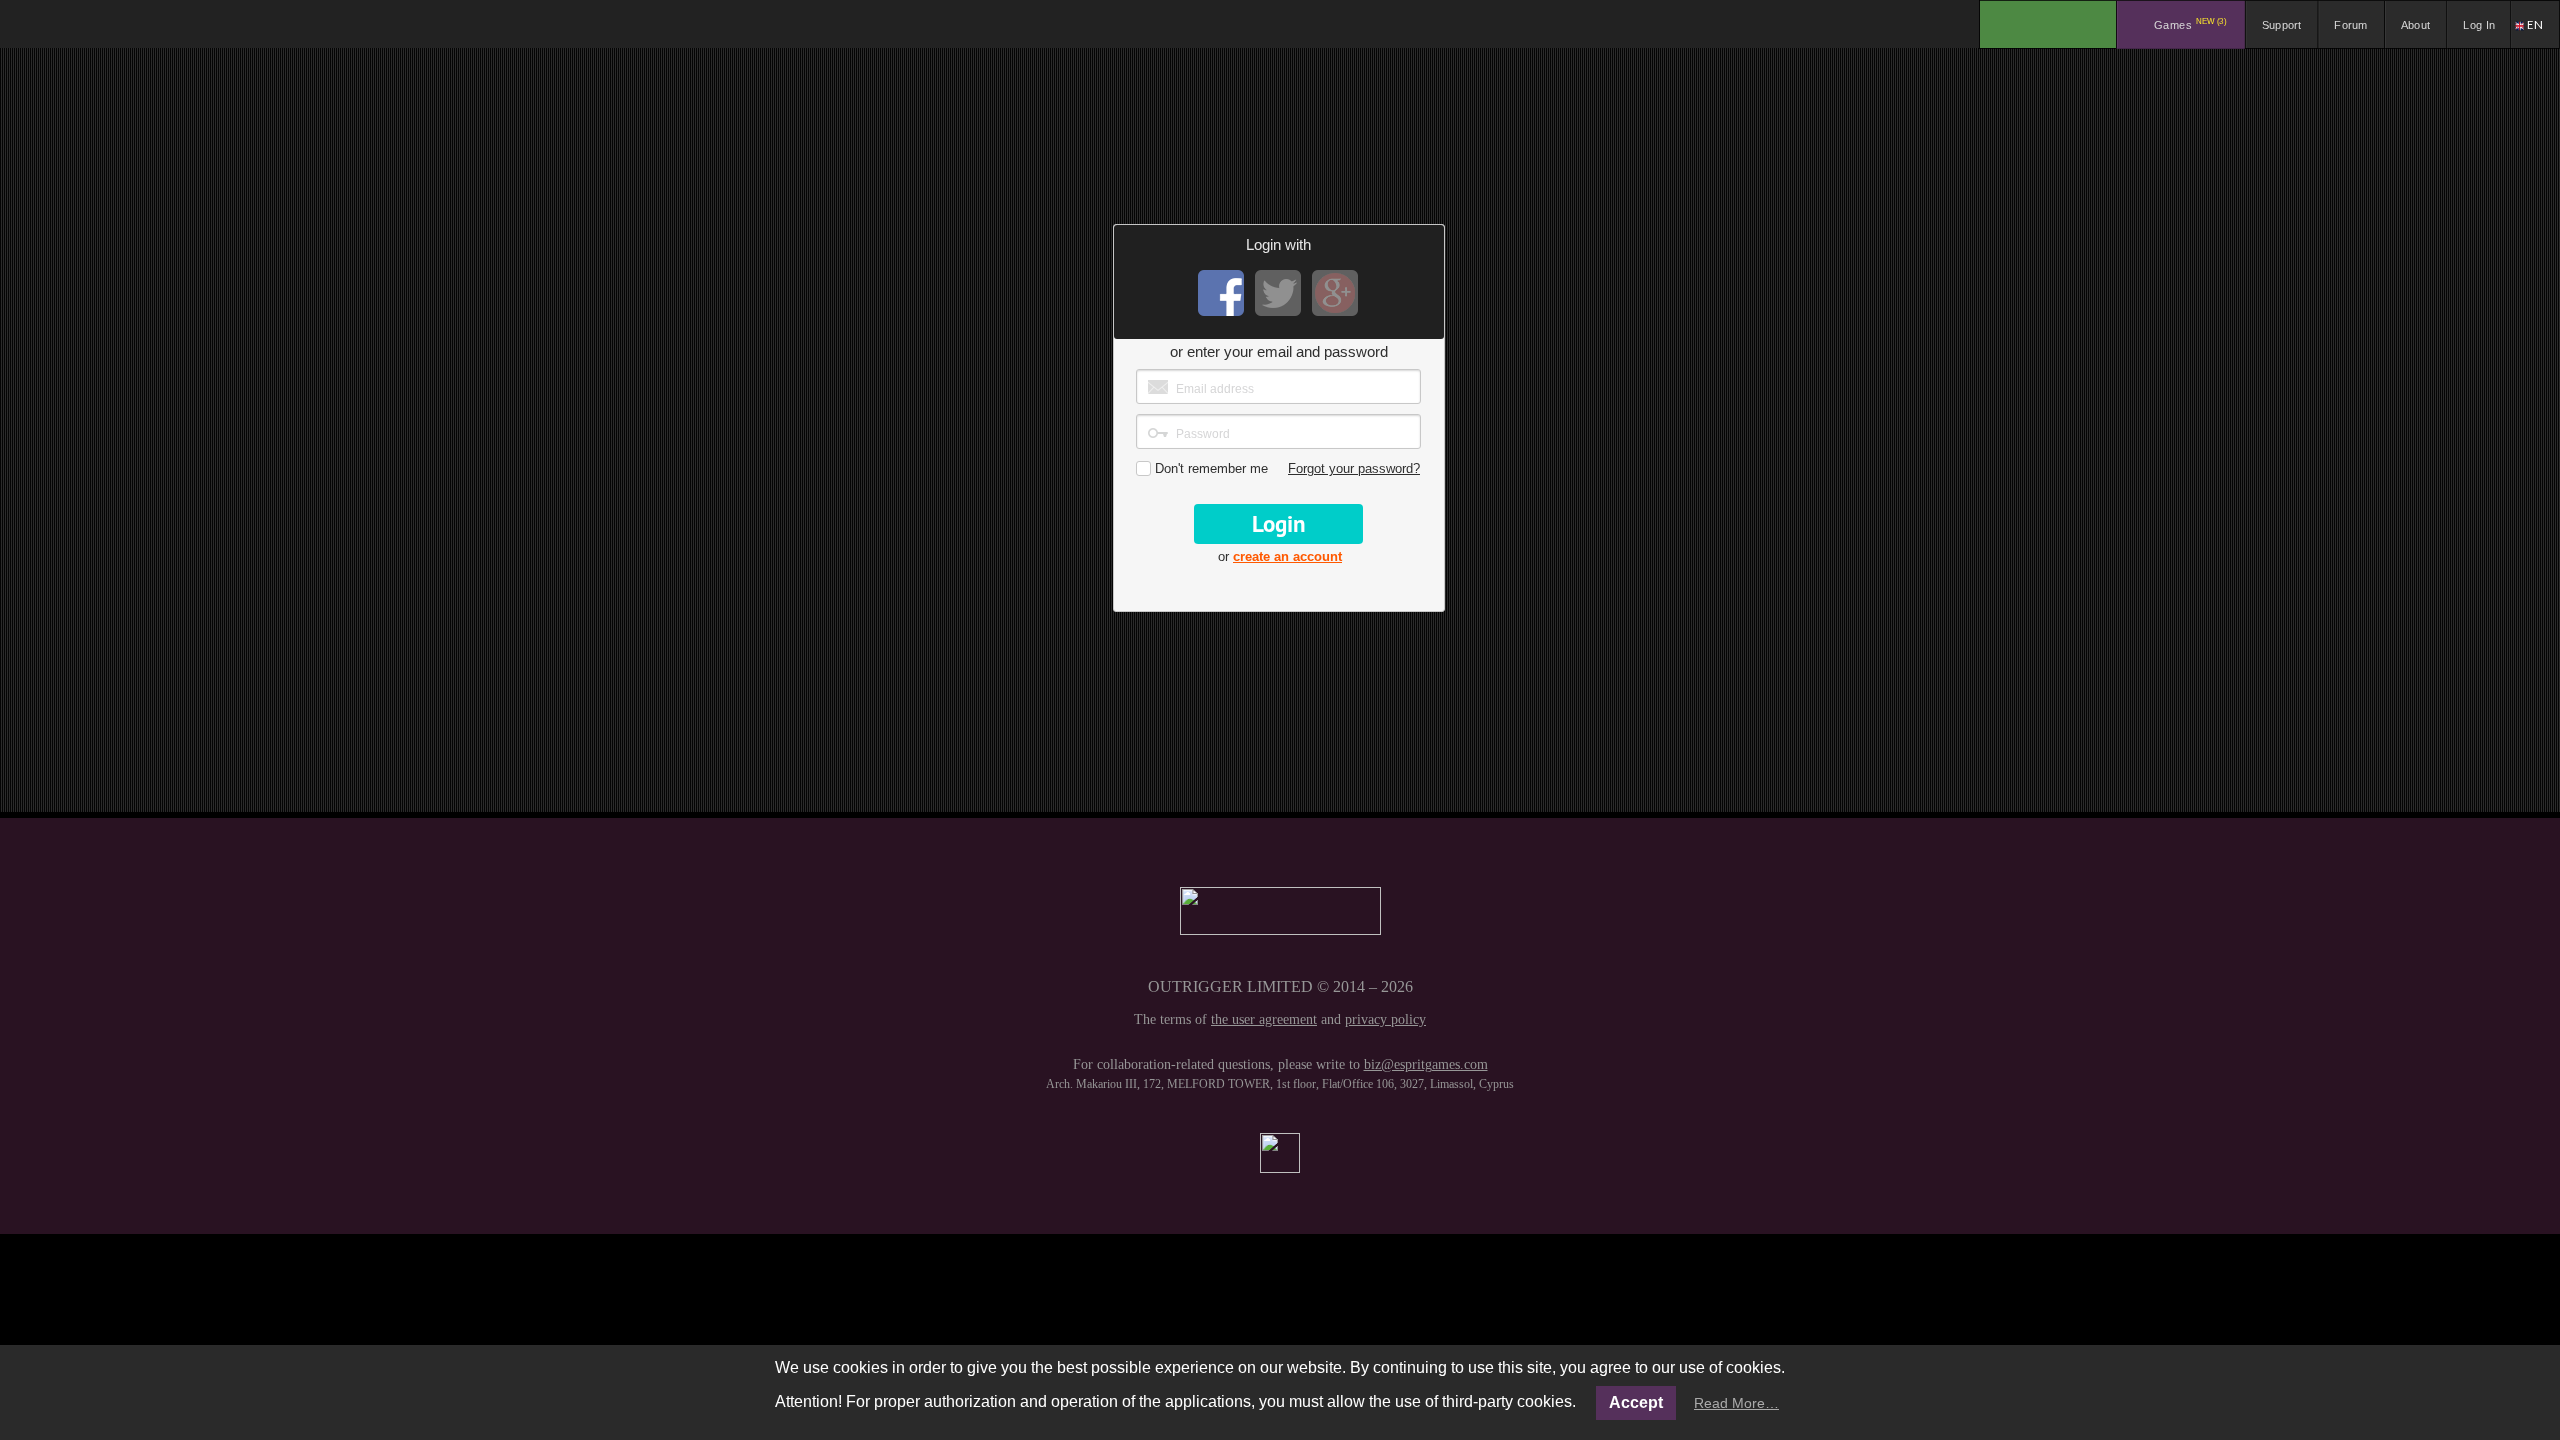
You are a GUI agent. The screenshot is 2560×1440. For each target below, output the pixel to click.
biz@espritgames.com (1426, 1064)
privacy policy (1385, 1019)
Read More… (1736, 1403)
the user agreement (1264, 1019)
